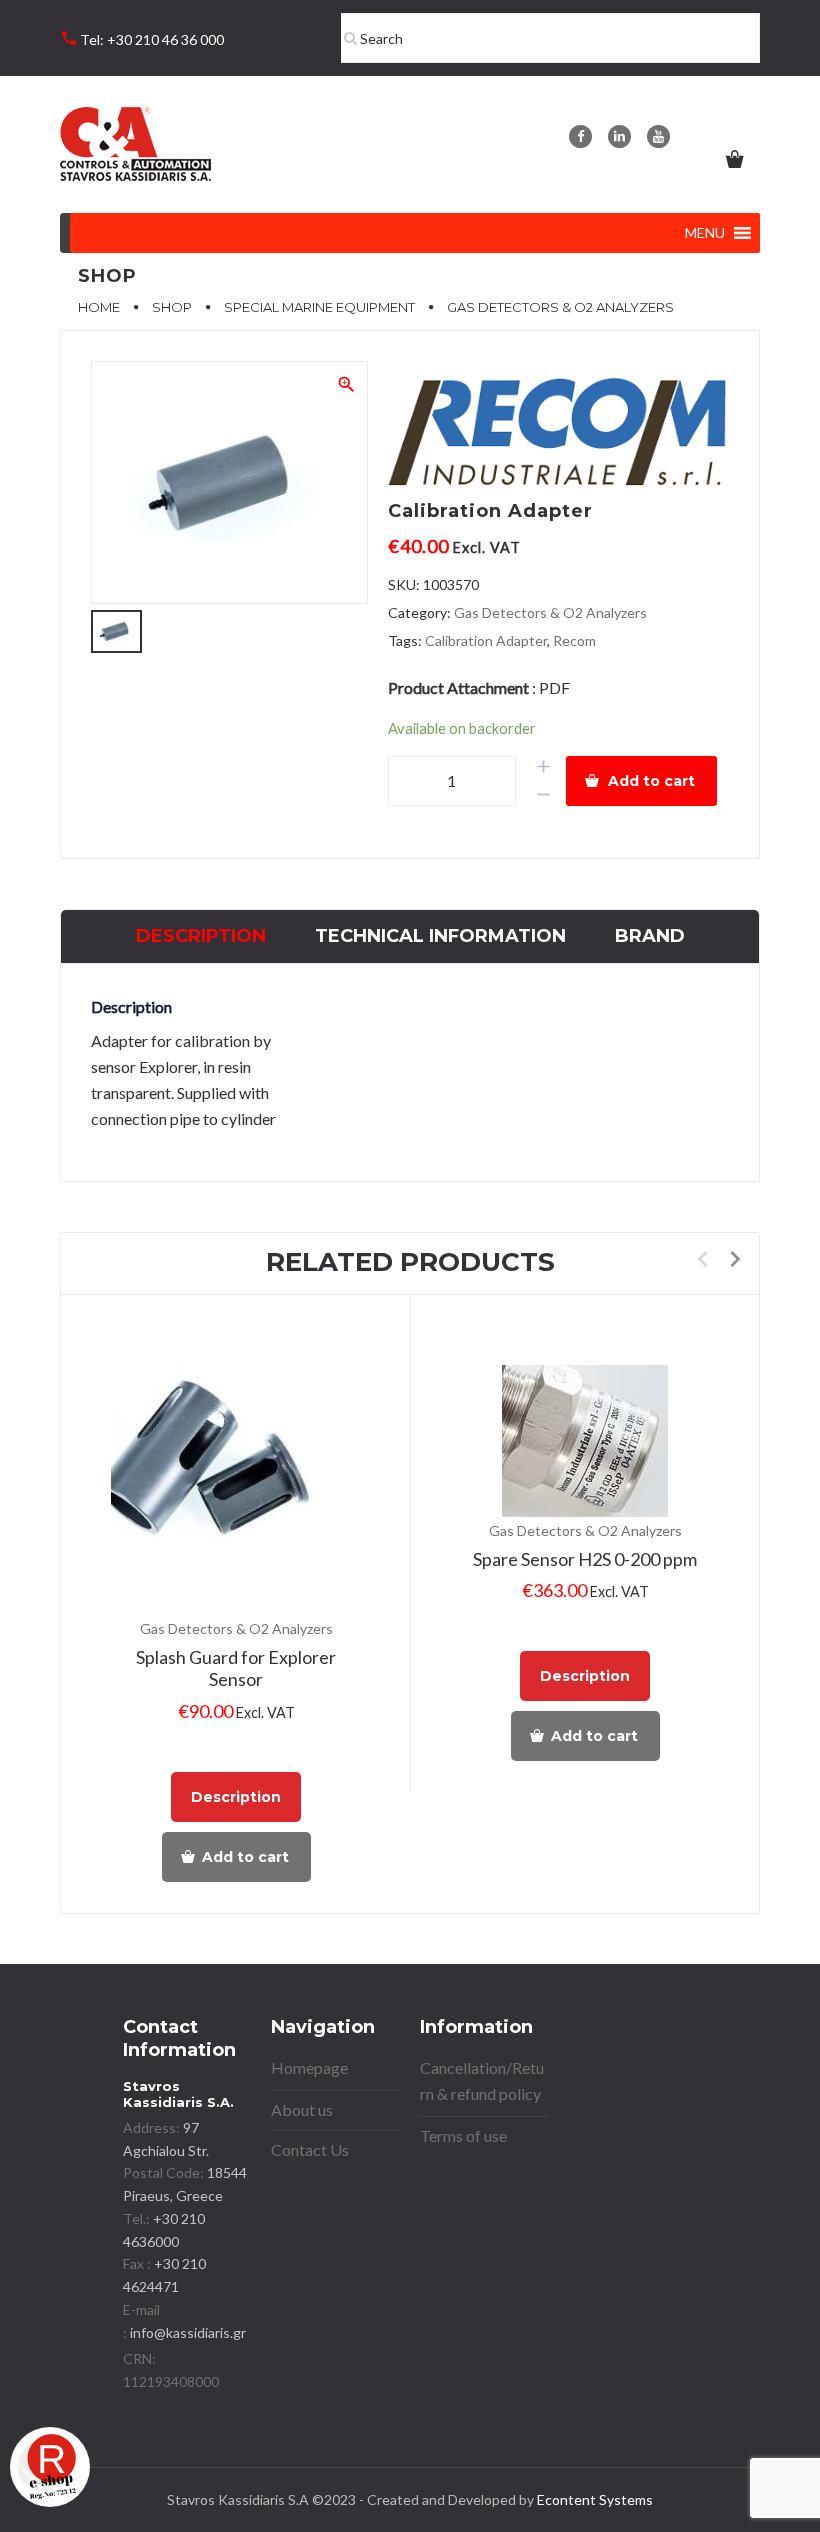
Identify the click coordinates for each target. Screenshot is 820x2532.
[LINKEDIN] (619, 136)
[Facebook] (580, 136)
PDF (554, 687)
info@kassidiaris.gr (188, 2332)
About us (302, 2109)
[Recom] (558, 438)
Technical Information (440, 936)
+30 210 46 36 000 (165, 39)
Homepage (309, 2067)
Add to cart (651, 781)
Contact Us (310, 2149)
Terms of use (463, 2135)
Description (201, 936)
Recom (574, 640)
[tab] (201, 936)
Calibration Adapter (486, 640)
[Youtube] (658, 136)
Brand (650, 936)
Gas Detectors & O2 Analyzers (550, 612)
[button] (705, 233)
